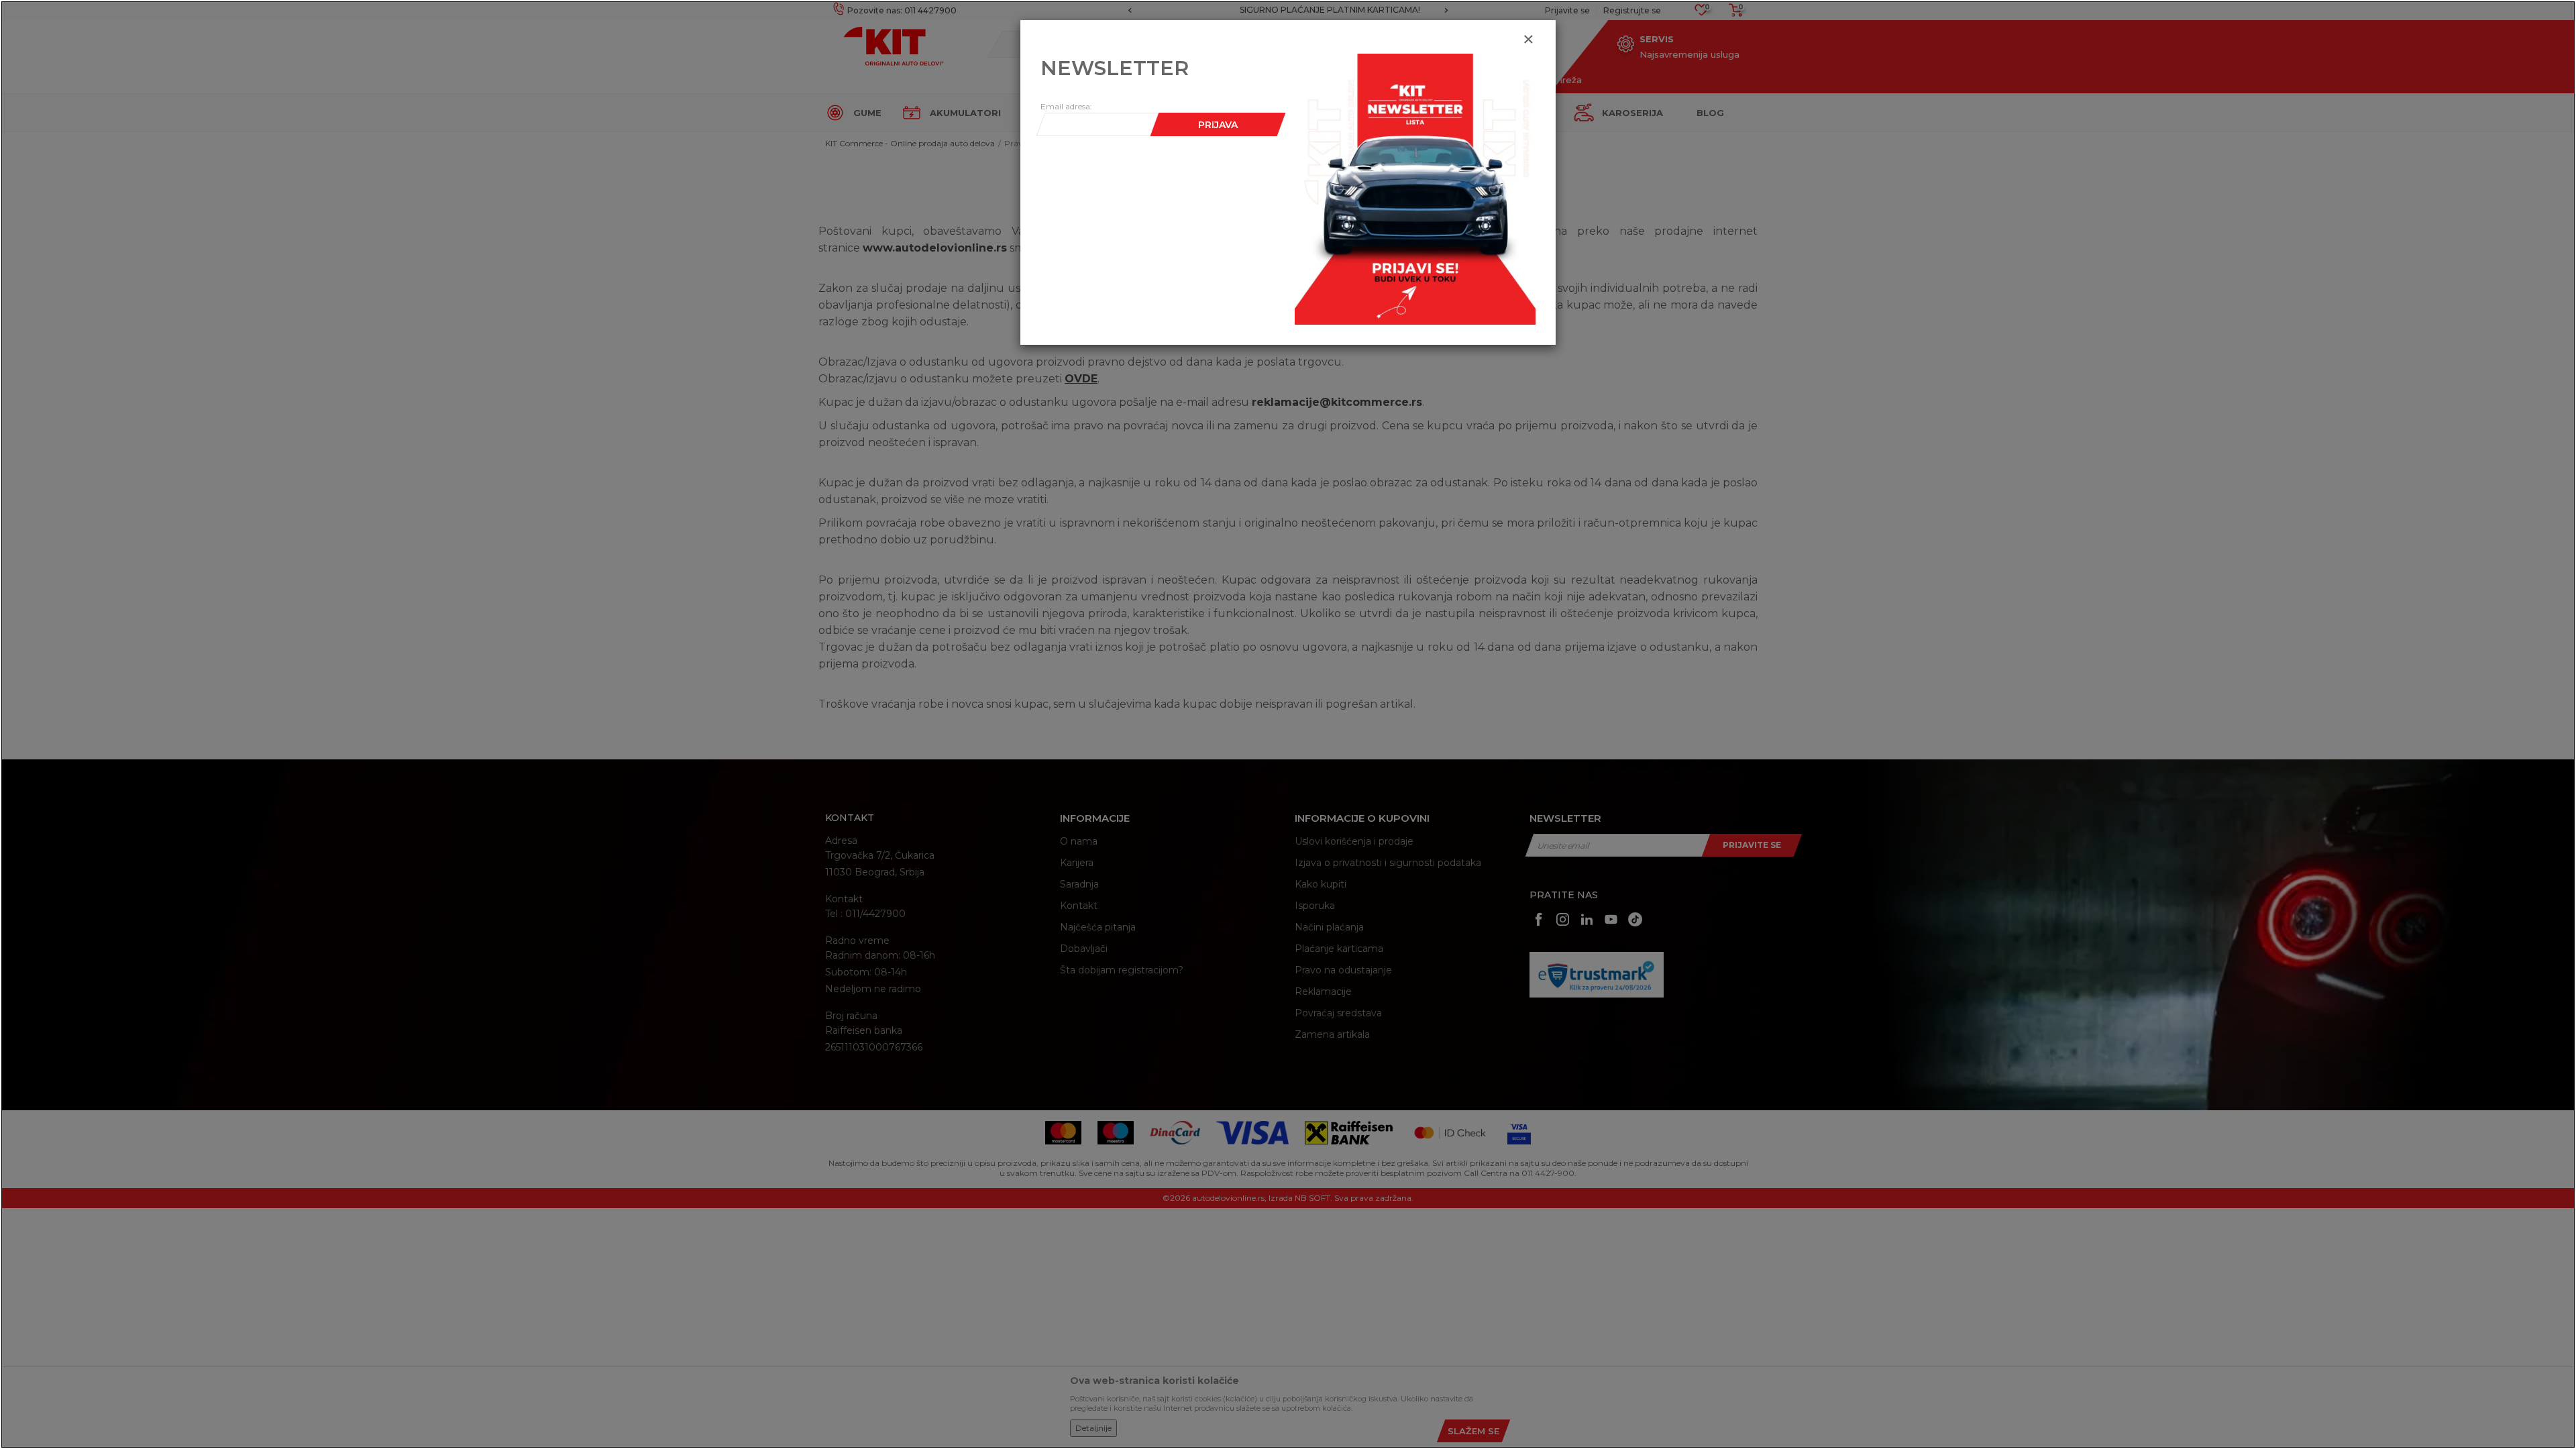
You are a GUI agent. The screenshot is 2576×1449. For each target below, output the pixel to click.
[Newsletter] (1415, 189)
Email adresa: (1066, 106)
